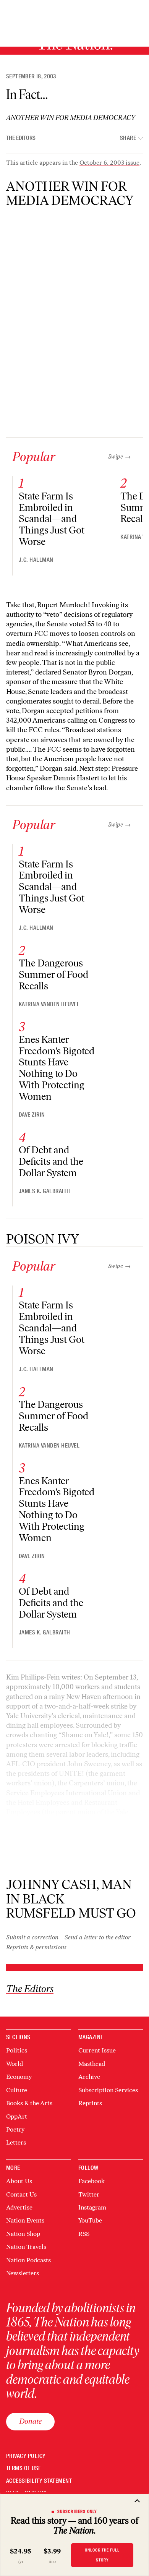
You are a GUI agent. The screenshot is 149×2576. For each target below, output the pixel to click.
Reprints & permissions (36, 1947)
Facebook (92, 2181)
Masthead (92, 2064)
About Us (19, 2181)
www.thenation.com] (87, 1860)
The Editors (21, 138)
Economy (19, 2077)
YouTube (90, 2220)
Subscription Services (108, 2090)
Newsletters (23, 2273)
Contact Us (21, 2194)
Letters (16, 2142)
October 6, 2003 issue (109, 163)
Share (128, 138)
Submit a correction (32, 1937)
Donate (30, 2421)
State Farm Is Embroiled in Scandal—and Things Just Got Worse (52, 519)
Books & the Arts (29, 2103)
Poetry (15, 2129)
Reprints (90, 2103)
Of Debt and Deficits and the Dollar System (51, 1161)
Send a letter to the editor (98, 1937)
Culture (17, 2090)
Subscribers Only (77, 2511)
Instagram (92, 2207)
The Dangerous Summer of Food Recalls (53, 974)
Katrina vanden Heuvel (49, 1004)
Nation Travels (26, 2247)
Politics (17, 2050)
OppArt (17, 2116)
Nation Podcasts (28, 2260)
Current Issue (97, 2050)
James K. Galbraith (45, 1191)
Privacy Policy (26, 2456)
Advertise (19, 2207)
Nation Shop (23, 2234)
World (15, 2064)
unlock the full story (102, 2555)
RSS (84, 2234)
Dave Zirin (32, 1115)
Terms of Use (24, 2468)
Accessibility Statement (39, 2481)
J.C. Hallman (36, 560)
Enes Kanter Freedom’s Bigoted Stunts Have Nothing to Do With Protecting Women (57, 1068)
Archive (89, 2077)
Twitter (89, 2194)
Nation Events (25, 2220)
